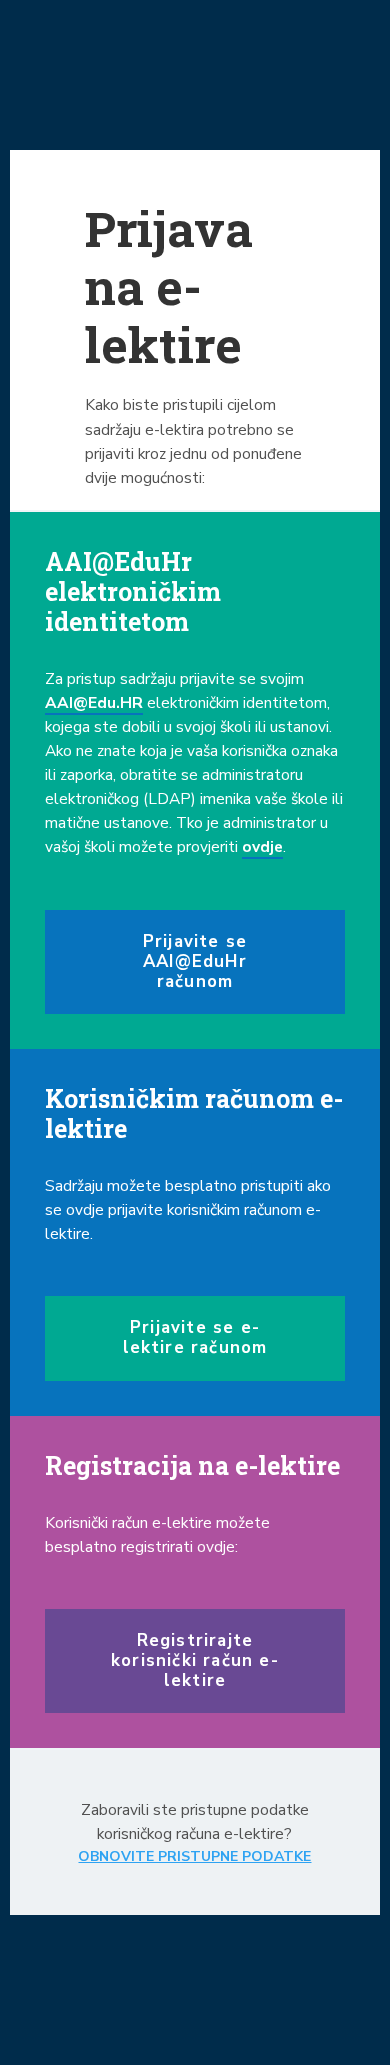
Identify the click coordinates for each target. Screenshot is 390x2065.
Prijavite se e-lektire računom (195, 1337)
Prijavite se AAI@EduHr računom (195, 961)
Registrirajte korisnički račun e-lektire (195, 1660)
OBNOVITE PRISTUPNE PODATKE (194, 1856)
